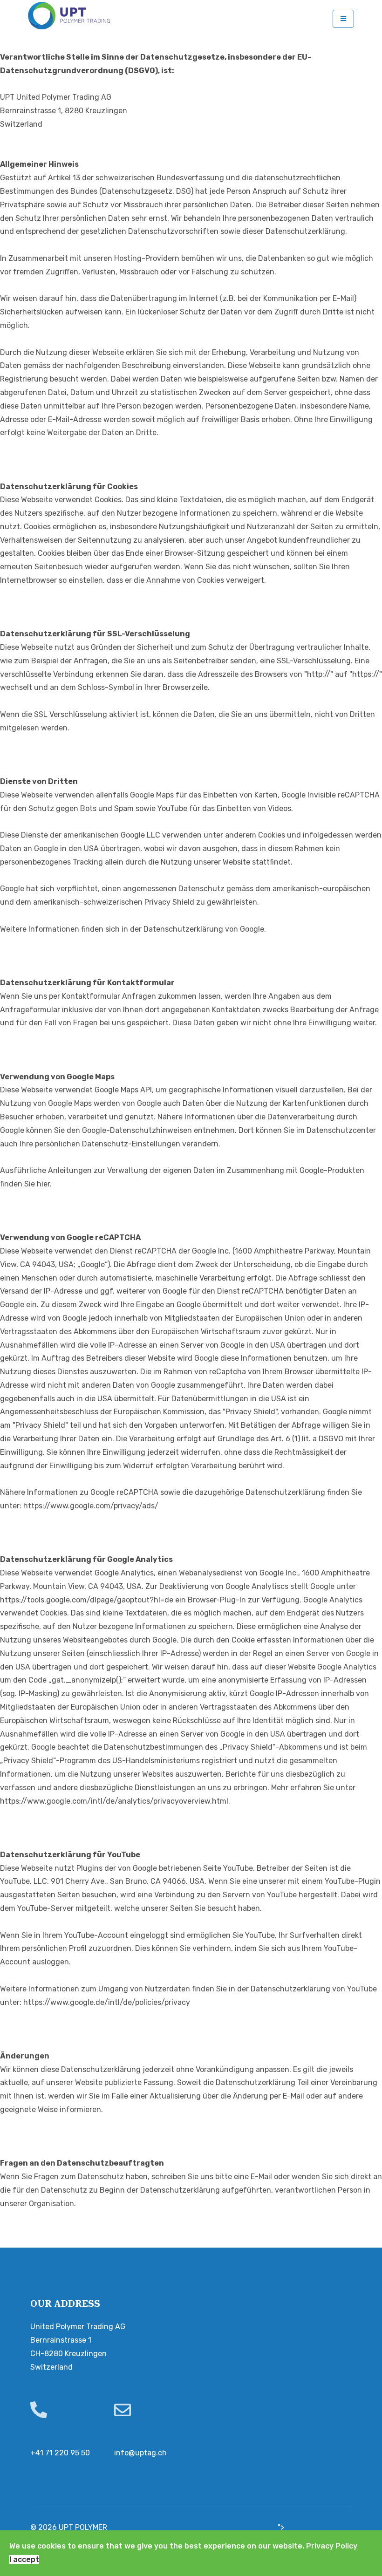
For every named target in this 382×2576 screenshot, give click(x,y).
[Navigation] (343, 19)
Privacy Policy (332, 2546)
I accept (24, 2559)
